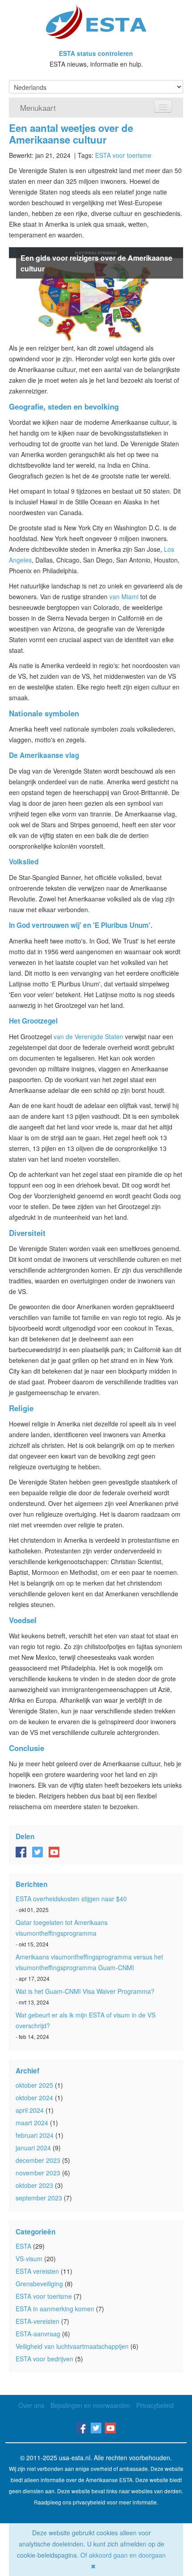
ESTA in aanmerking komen (55, 2309)
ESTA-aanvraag (38, 2334)
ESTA (23, 2246)
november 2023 (38, 2173)
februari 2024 (35, 2135)
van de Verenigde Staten (88, 1036)
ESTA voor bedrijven (44, 2359)
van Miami (124, 596)
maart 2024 (32, 2123)
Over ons (31, 2405)
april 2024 (30, 2110)
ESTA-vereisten (38, 2321)
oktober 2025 (34, 2085)
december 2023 (38, 2160)
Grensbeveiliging (39, 2284)
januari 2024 (33, 2148)
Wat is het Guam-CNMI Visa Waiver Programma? (85, 1991)
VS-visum (29, 2259)
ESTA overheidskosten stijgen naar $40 (71, 1899)
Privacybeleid (155, 2405)
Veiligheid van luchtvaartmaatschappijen (72, 2346)
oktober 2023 (34, 2185)
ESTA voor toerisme (123, 155)
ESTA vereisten (37, 2271)
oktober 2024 (34, 2098)
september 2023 (39, 2198)
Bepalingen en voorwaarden (90, 2405)
